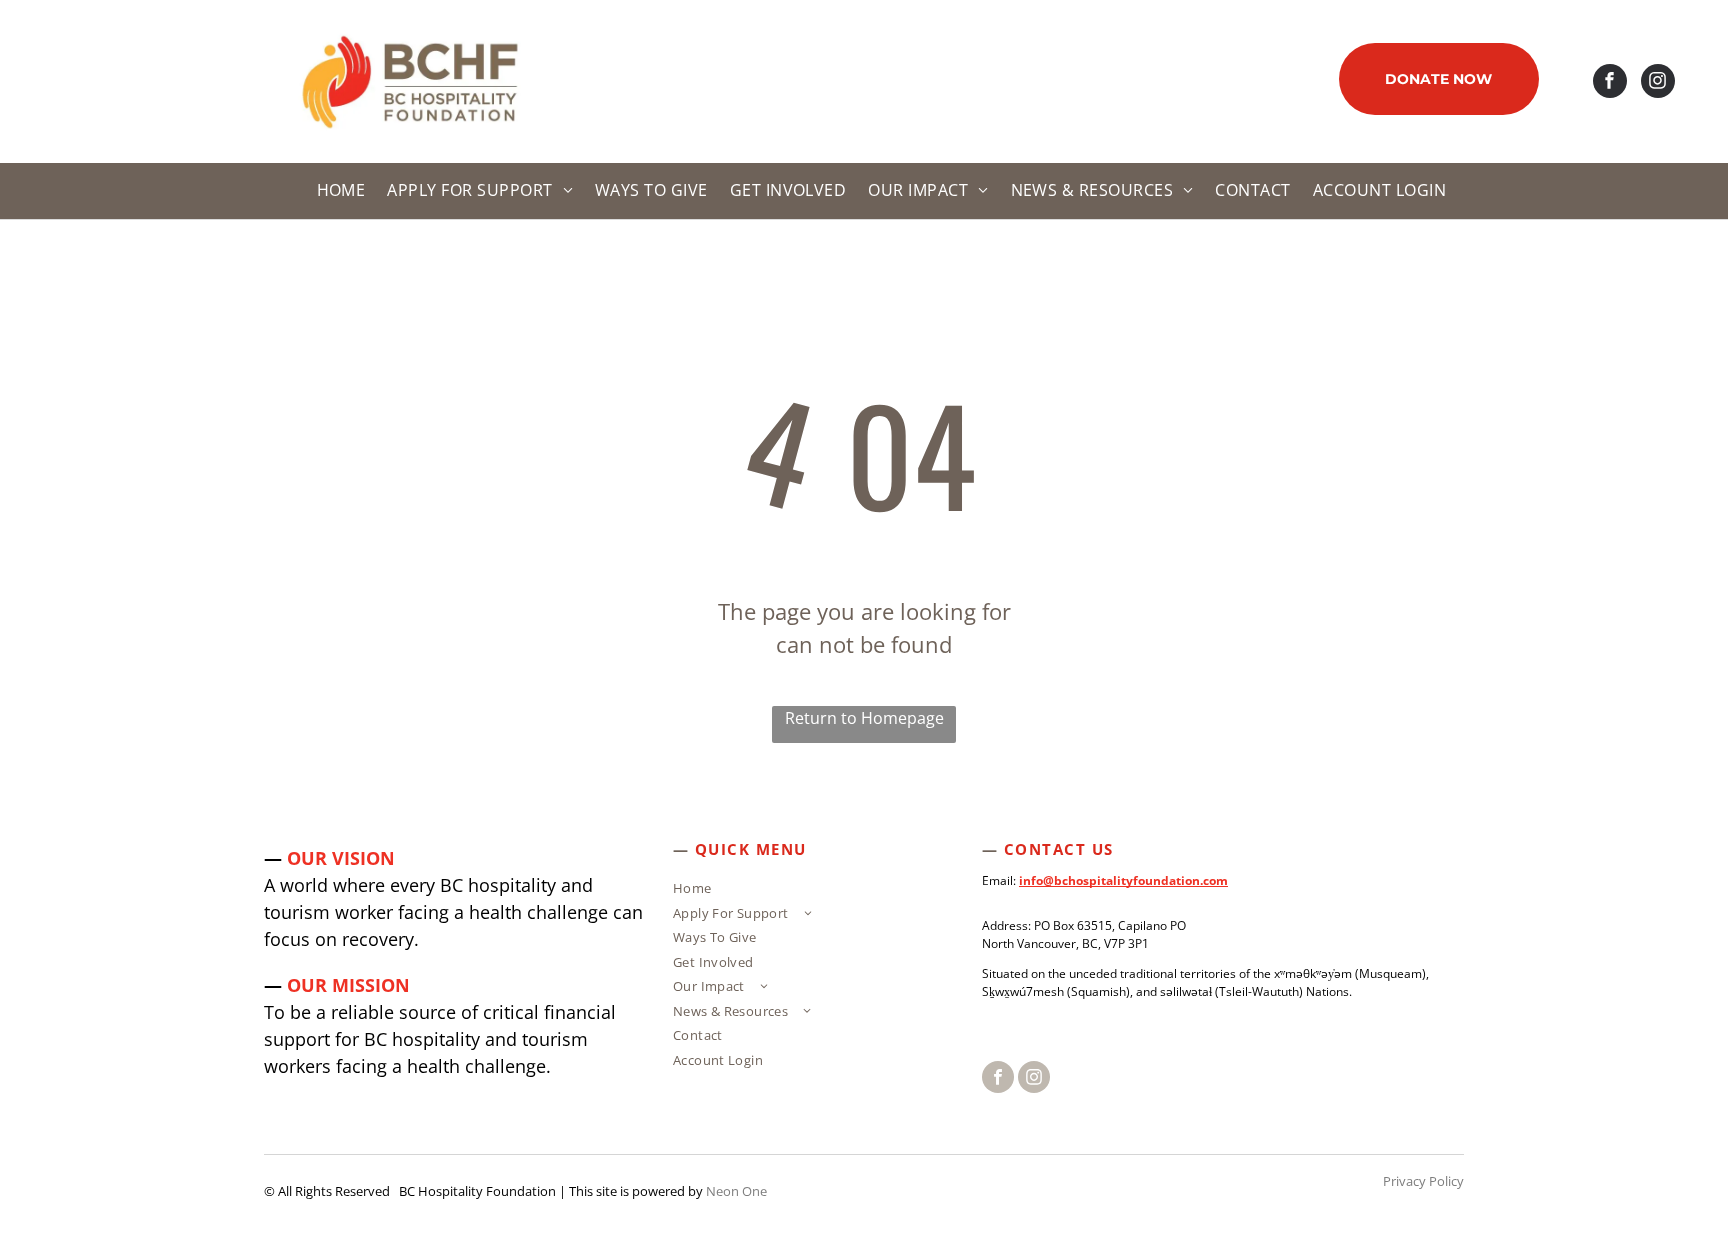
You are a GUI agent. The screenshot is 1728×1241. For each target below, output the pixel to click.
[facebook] (1610, 83)
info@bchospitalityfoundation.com (1123, 880)
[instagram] (1658, 83)
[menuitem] (338, 190)
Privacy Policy (1423, 1181)
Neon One (736, 1191)
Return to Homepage (864, 718)
